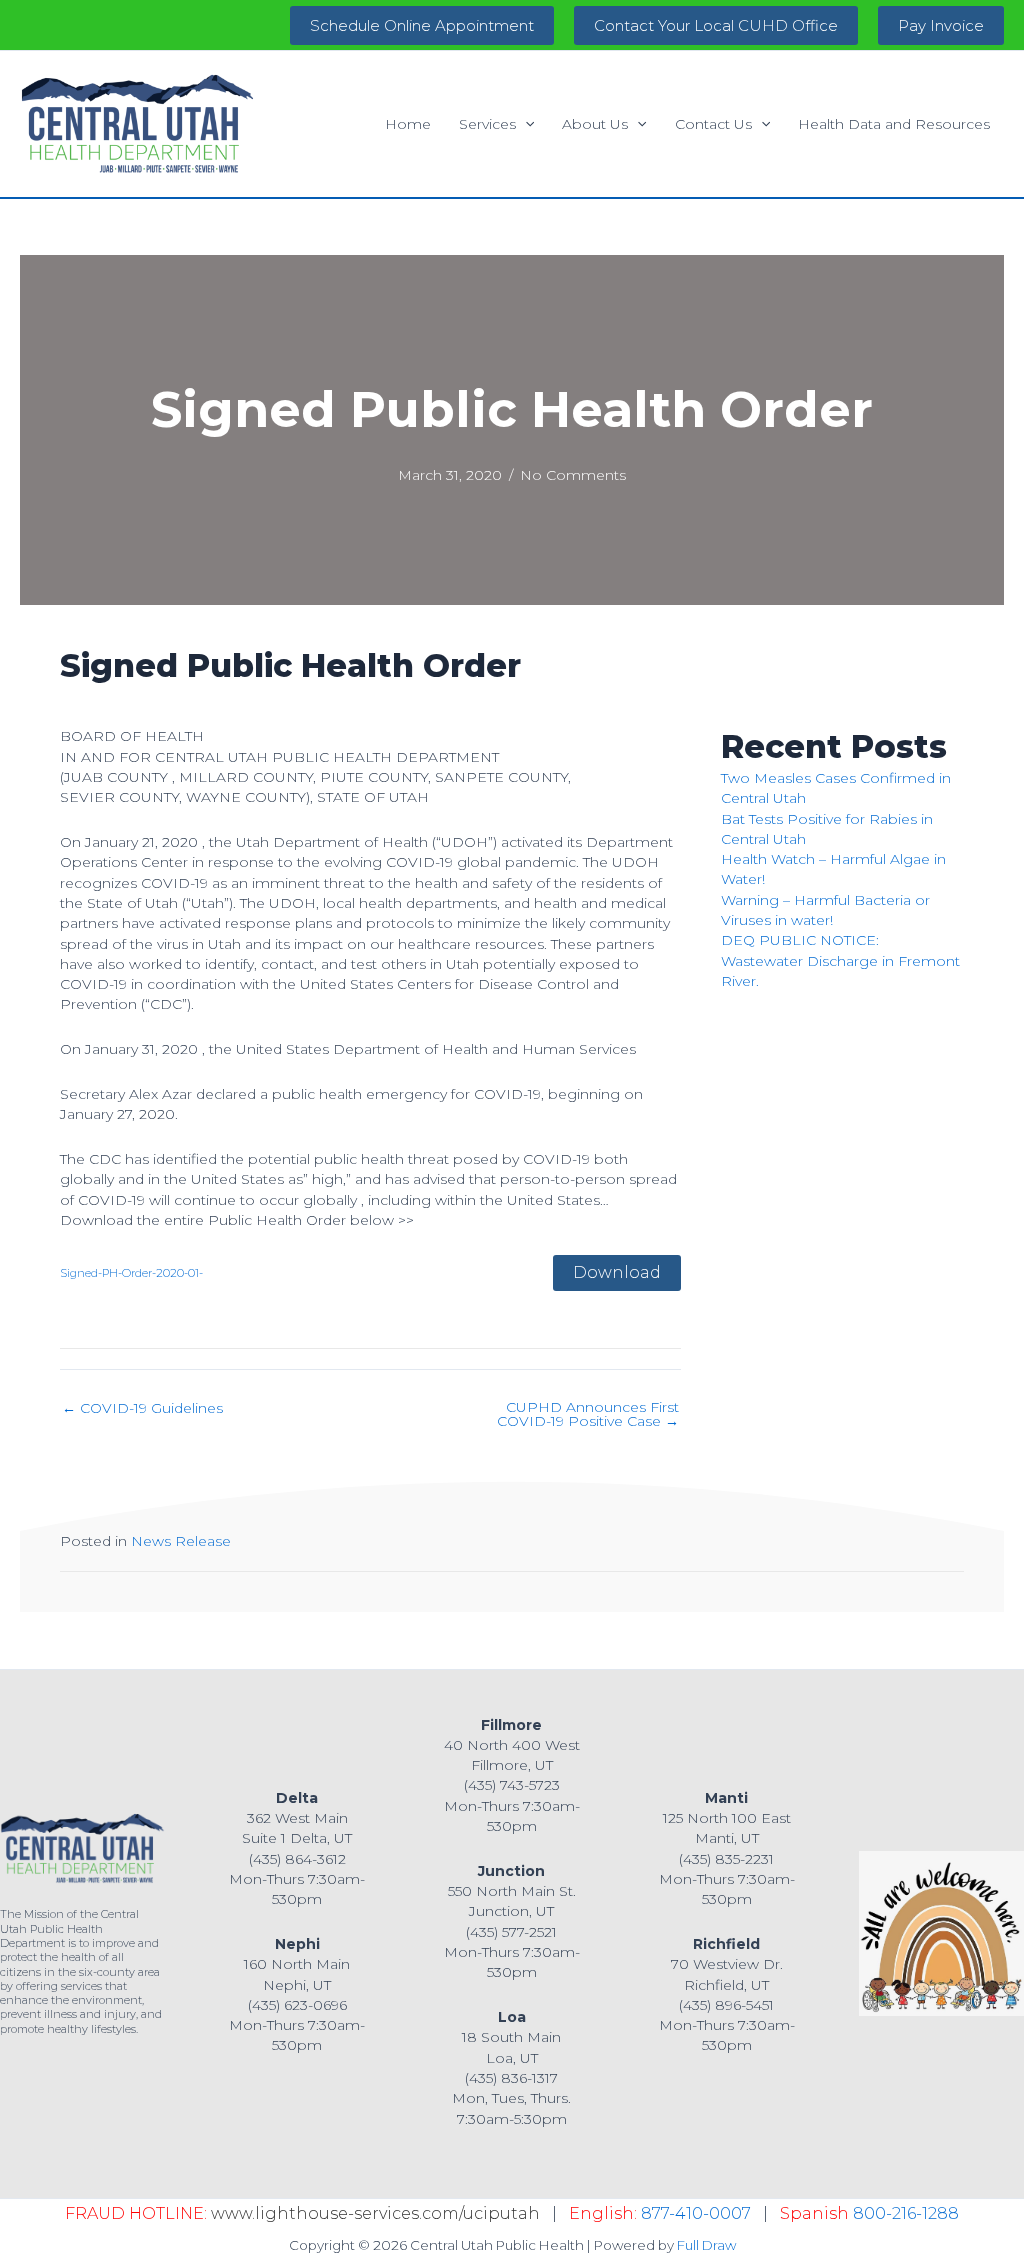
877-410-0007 (696, 2213)
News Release (181, 1541)
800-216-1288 (906, 2213)
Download (617, 1272)
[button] (422, 25)
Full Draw (706, 2245)
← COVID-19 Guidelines (142, 1408)
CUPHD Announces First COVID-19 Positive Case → (588, 1414)
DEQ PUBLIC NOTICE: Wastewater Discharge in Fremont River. (840, 960)
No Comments (573, 475)
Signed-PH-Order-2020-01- (131, 1273)
